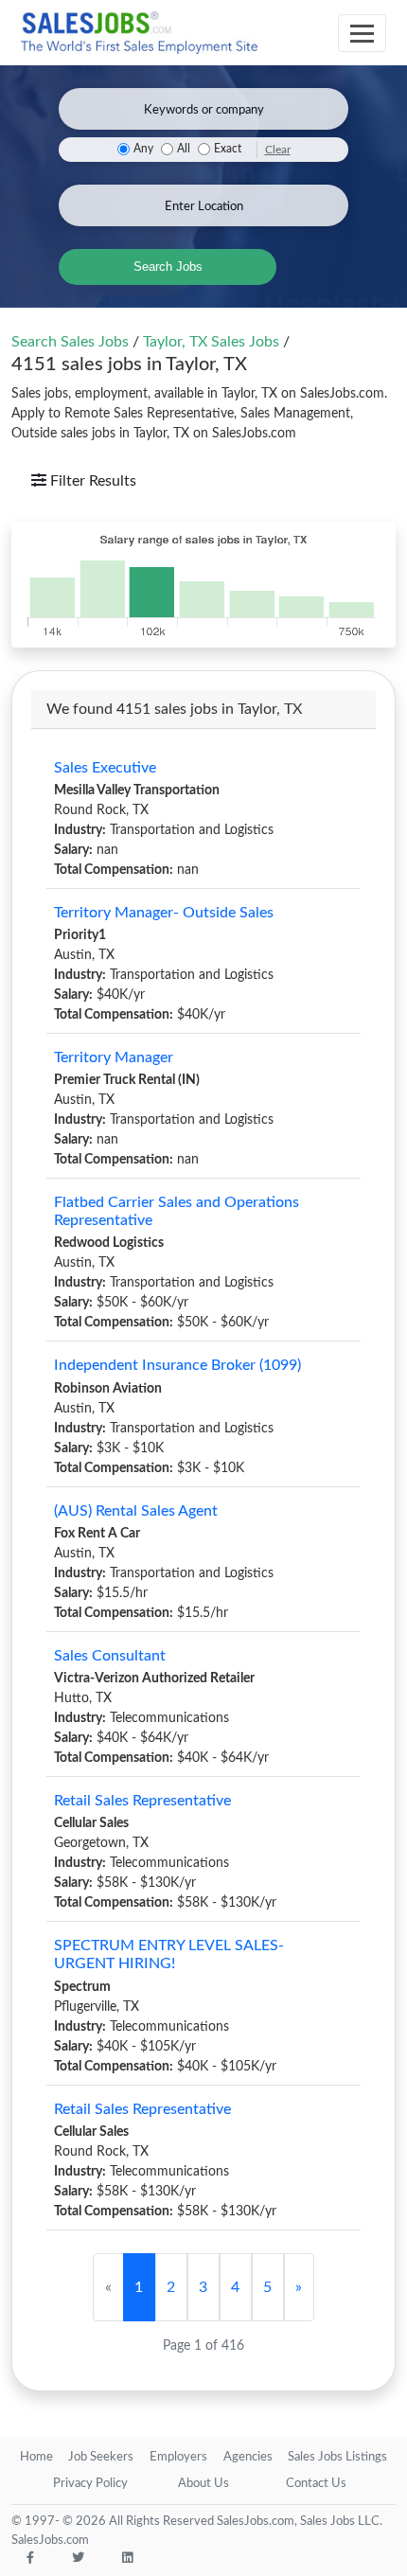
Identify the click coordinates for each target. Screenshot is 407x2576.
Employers (178, 2457)
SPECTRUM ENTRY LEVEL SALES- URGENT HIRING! (169, 1954)
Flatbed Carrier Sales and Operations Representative (177, 1211)
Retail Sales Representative (142, 1801)
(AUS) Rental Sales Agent (136, 1511)
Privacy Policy (90, 2484)
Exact (228, 149)
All (184, 149)
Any (143, 149)
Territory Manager (114, 1057)
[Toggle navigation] (362, 33)
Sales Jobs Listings (337, 2457)
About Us (203, 2484)
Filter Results (91, 481)
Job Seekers (101, 2457)
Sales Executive (105, 768)
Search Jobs (168, 266)
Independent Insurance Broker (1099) (177, 1365)
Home (36, 2457)
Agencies (248, 2457)
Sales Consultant (110, 1656)
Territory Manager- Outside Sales (164, 913)
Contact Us (316, 2484)
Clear (278, 150)
